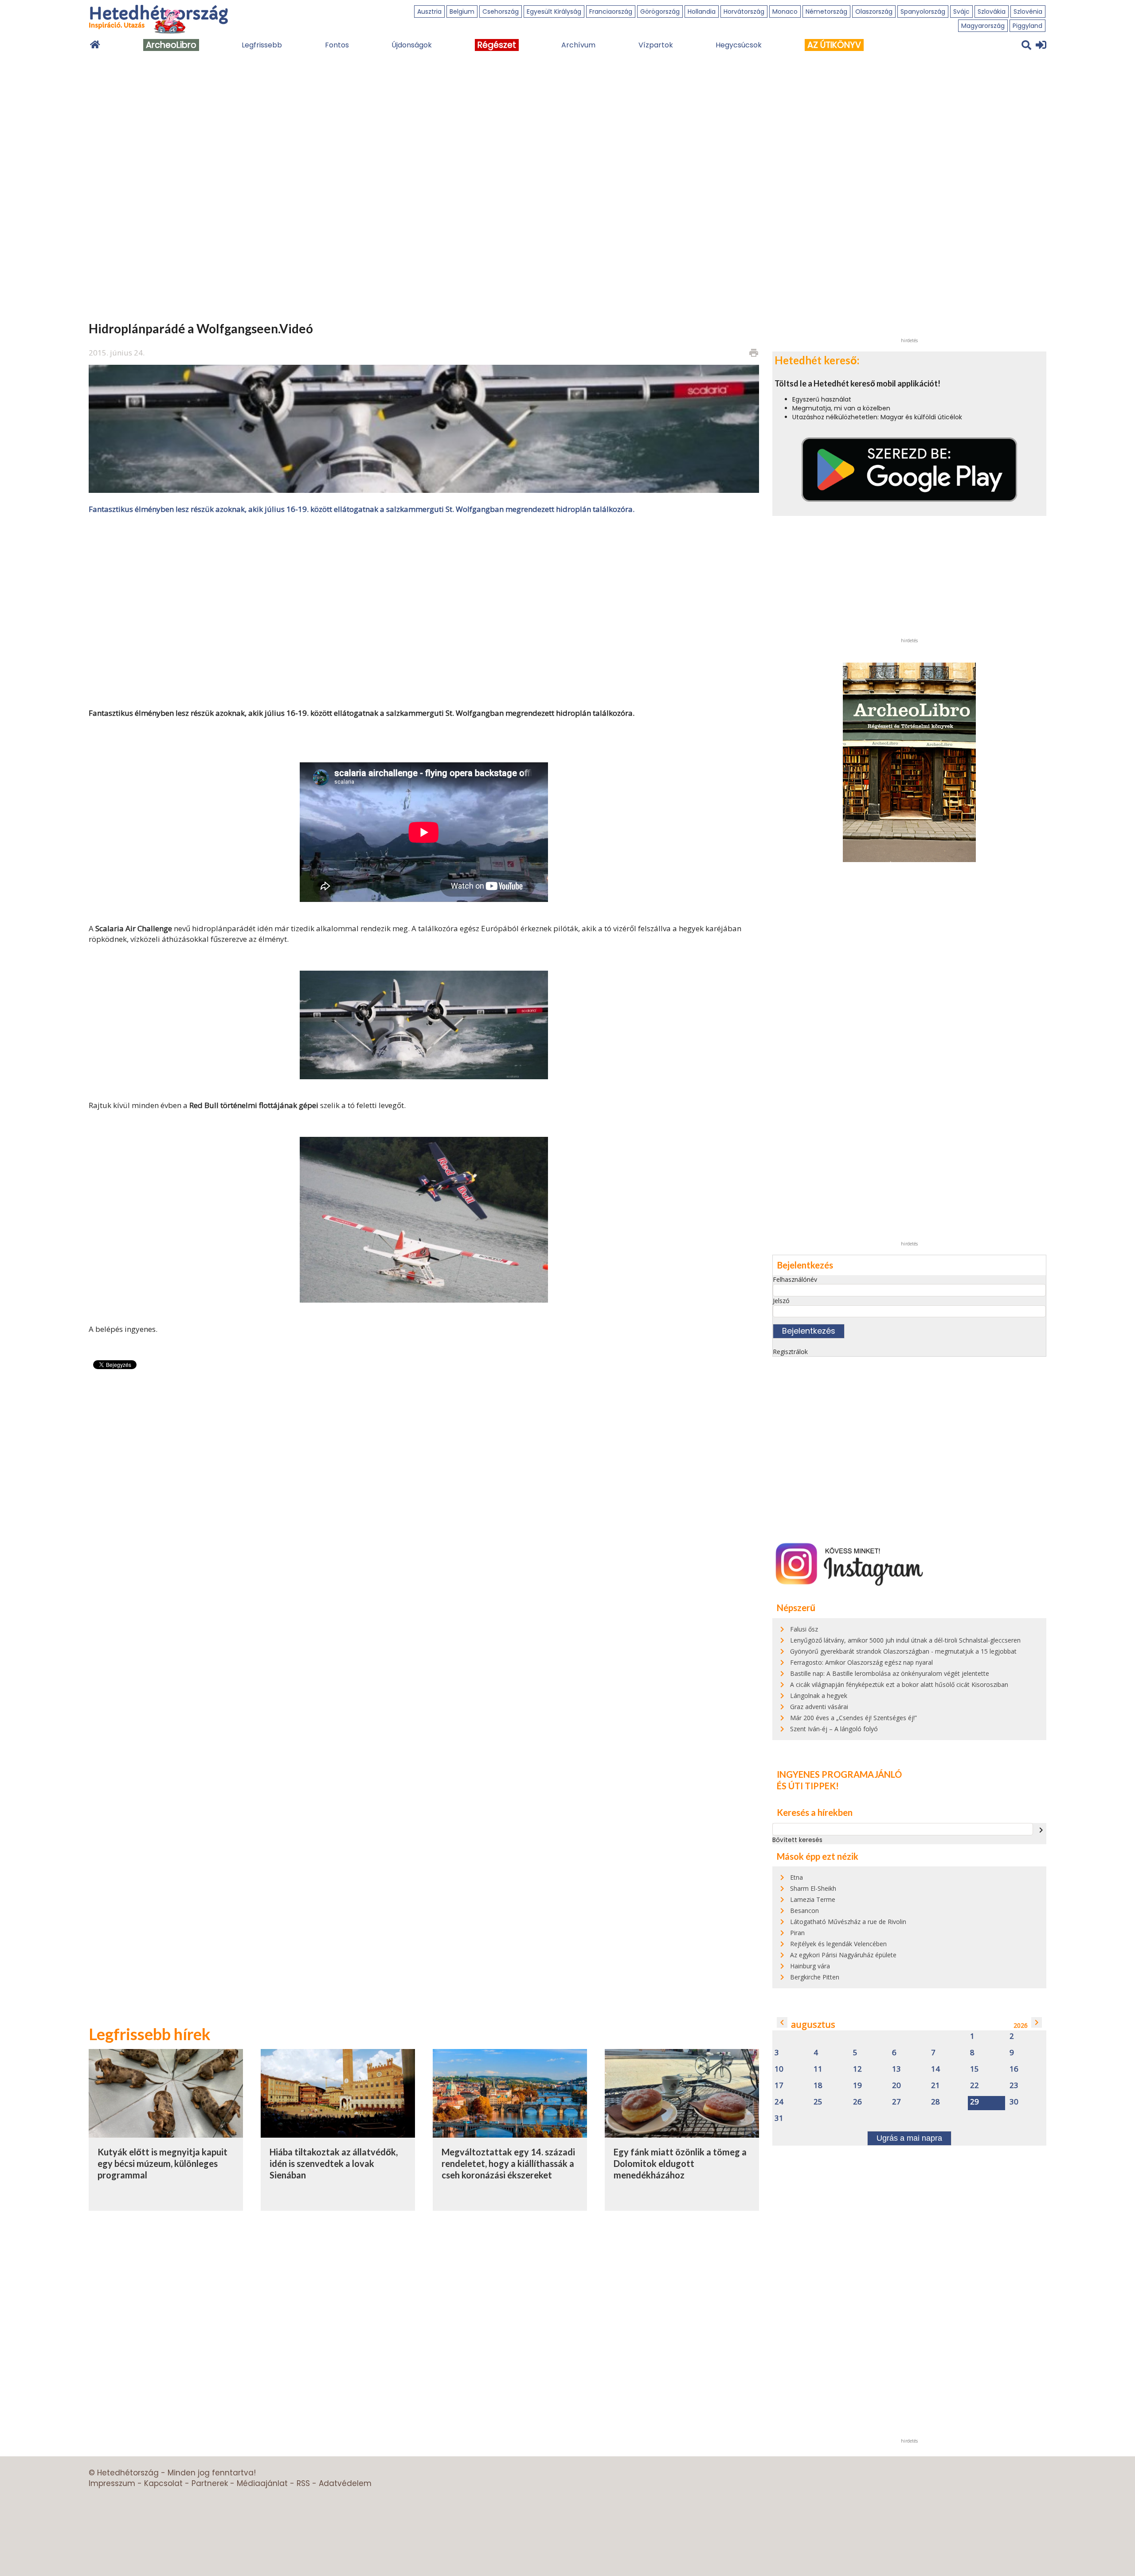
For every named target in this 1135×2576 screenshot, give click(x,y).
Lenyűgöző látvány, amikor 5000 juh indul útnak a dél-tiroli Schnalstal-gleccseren (905, 1640)
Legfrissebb (262, 45)
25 (818, 2102)
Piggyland (1027, 26)
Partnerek (210, 2483)
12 (857, 2069)
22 (975, 2086)
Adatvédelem (345, 2483)
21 (935, 2086)
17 (779, 2086)
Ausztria (429, 12)
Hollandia (702, 12)
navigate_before (782, 2022)
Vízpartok (656, 45)
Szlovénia (1028, 12)
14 (935, 2069)
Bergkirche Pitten (815, 1977)
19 (857, 2086)
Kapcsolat (163, 2483)
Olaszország (874, 12)
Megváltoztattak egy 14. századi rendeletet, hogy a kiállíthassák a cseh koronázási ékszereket (508, 2163)
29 (975, 2102)
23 (1014, 2086)
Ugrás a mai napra (909, 2138)
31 (779, 2118)
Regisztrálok (790, 1352)
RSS (303, 2483)
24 (779, 2102)
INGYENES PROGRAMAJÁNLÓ (839, 1774)
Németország (826, 12)
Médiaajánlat (262, 2483)
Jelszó (781, 1301)
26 (857, 2102)
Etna (796, 1877)
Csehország (501, 12)
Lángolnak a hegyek (819, 1696)
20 (896, 2086)
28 (935, 2102)
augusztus (813, 2024)
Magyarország (983, 26)
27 (896, 2102)
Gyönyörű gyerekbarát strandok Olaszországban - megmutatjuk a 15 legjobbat (903, 1651)
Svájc (961, 12)
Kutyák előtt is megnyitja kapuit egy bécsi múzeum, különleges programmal (162, 2163)
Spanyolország (923, 12)
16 (1014, 2069)
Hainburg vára (810, 1966)
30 (1014, 2102)
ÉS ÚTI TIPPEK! (808, 1786)
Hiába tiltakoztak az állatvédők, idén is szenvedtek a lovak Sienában (334, 2163)
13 (896, 2069)
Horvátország (744, 12)
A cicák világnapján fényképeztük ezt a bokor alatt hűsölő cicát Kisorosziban (899, 1684)
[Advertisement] (424, 610)
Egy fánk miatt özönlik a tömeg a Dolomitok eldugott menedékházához (680, 2163)
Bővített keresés (797, 1840)
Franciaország (611, 12)
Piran (797, 1933)
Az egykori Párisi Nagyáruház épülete (843, 1955)
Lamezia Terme (813, 1899)
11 (818, 2069)
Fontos (337, 45)
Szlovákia (992, 12)
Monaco (785, 12)
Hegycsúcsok (739, 45)
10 (779, 2069)
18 (818, 2086)
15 (975, 2069)
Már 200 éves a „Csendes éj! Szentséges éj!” (853, 1718)
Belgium (462, 12)
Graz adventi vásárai (819, 1707)
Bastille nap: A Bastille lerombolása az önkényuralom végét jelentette (890, 1673)
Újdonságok (412, 45)
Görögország (660, 12)
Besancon (804, 1911)
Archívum (578, 45)
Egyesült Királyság (554, 12)
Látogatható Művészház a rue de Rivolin (848, 1922)
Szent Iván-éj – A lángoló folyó (834, 1729)
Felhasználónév (795, 1279)
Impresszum (112, 2483)
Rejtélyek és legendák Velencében (838, 1944)
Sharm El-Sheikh (813, 1888)
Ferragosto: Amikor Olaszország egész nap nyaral (861, 1662)
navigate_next (1041, 1830)
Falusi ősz (804, 1629)
